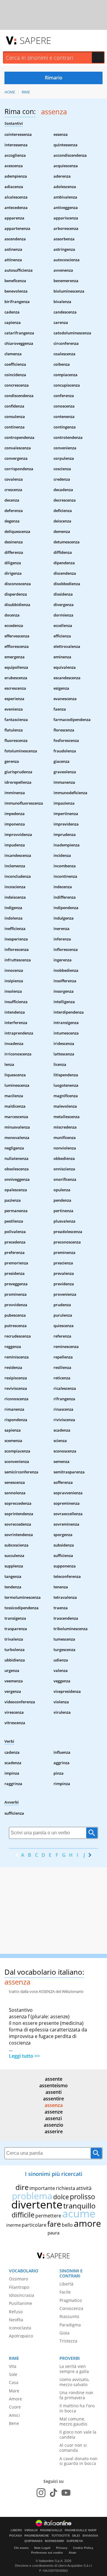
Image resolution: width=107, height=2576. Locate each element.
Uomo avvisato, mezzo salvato (74, 2382)
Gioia (64, 2333)
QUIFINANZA (33, 2541)
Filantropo (19, 2287)
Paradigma (70, 2325)
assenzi (53, 2118)
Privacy (62, 2548)
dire (22, 2187)
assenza (54, 2105)
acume (79, 2213)
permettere (48, 2216)
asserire (54, 2131)
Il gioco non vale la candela (78, 2434)
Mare (14, 2391)
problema (32, 2196)
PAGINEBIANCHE (37, 2536)
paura (53, 2233)
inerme (14, 2225)
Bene (14, 2423)
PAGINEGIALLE (51, 2530)
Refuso (16, 2312)
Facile (65, 2292)
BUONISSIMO (55, 2541)
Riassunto (69, 2316)
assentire (53, 2099)
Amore (15, 2399)
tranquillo (80, 2206)
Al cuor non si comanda (73, 2448)
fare (54, 2224)
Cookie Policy (83, 2548)
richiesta (66, 2188)
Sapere (35, 40)
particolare (34, 2225)
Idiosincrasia (22, 2295)
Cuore (15, 2407)
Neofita (16, 2320)
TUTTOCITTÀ (61, 2536)
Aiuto (72, 2553)
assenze (54, 2112)
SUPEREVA (75, 2541)
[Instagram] (41, 2493)
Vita (13, 2366)
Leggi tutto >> (24, 2056)
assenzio (53, 2125)
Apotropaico (21, 2336)
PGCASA (16, 2536)
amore (87, 2223)
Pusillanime (21, 2303)
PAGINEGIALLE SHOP (81, 2530)
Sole (13, 2374)
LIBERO (16, 2530)
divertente (37, 2204)
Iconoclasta (20, 2328)
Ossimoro (18, 2279)
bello (67, 2225)
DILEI (76, 2536)
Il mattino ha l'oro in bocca (77, 2408)
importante (42, 2188)
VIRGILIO (31, 2530)
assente (54, 2079)
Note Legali (42, 2548)
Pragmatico (71, 2300)
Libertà (66, 2284)
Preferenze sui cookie (47, 2553)
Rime (26, 92)
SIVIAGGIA (90, 2536)
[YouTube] (66, 2493)
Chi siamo (21, 2548)
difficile (23, 2215)
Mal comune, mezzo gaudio (73, 2421)
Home (10, 92)
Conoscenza (71, 2308)
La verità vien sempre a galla (74, 2369)
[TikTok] (53, 2493)
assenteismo (53, 2085)
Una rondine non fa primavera (76, 2395)
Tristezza (68, 2341)
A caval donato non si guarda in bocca (78, 2461)
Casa (14, 2382)
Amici (14, 2415)
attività (84, 2188)
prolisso (82, 2197)
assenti (53, 2092)
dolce (61, 2197)
